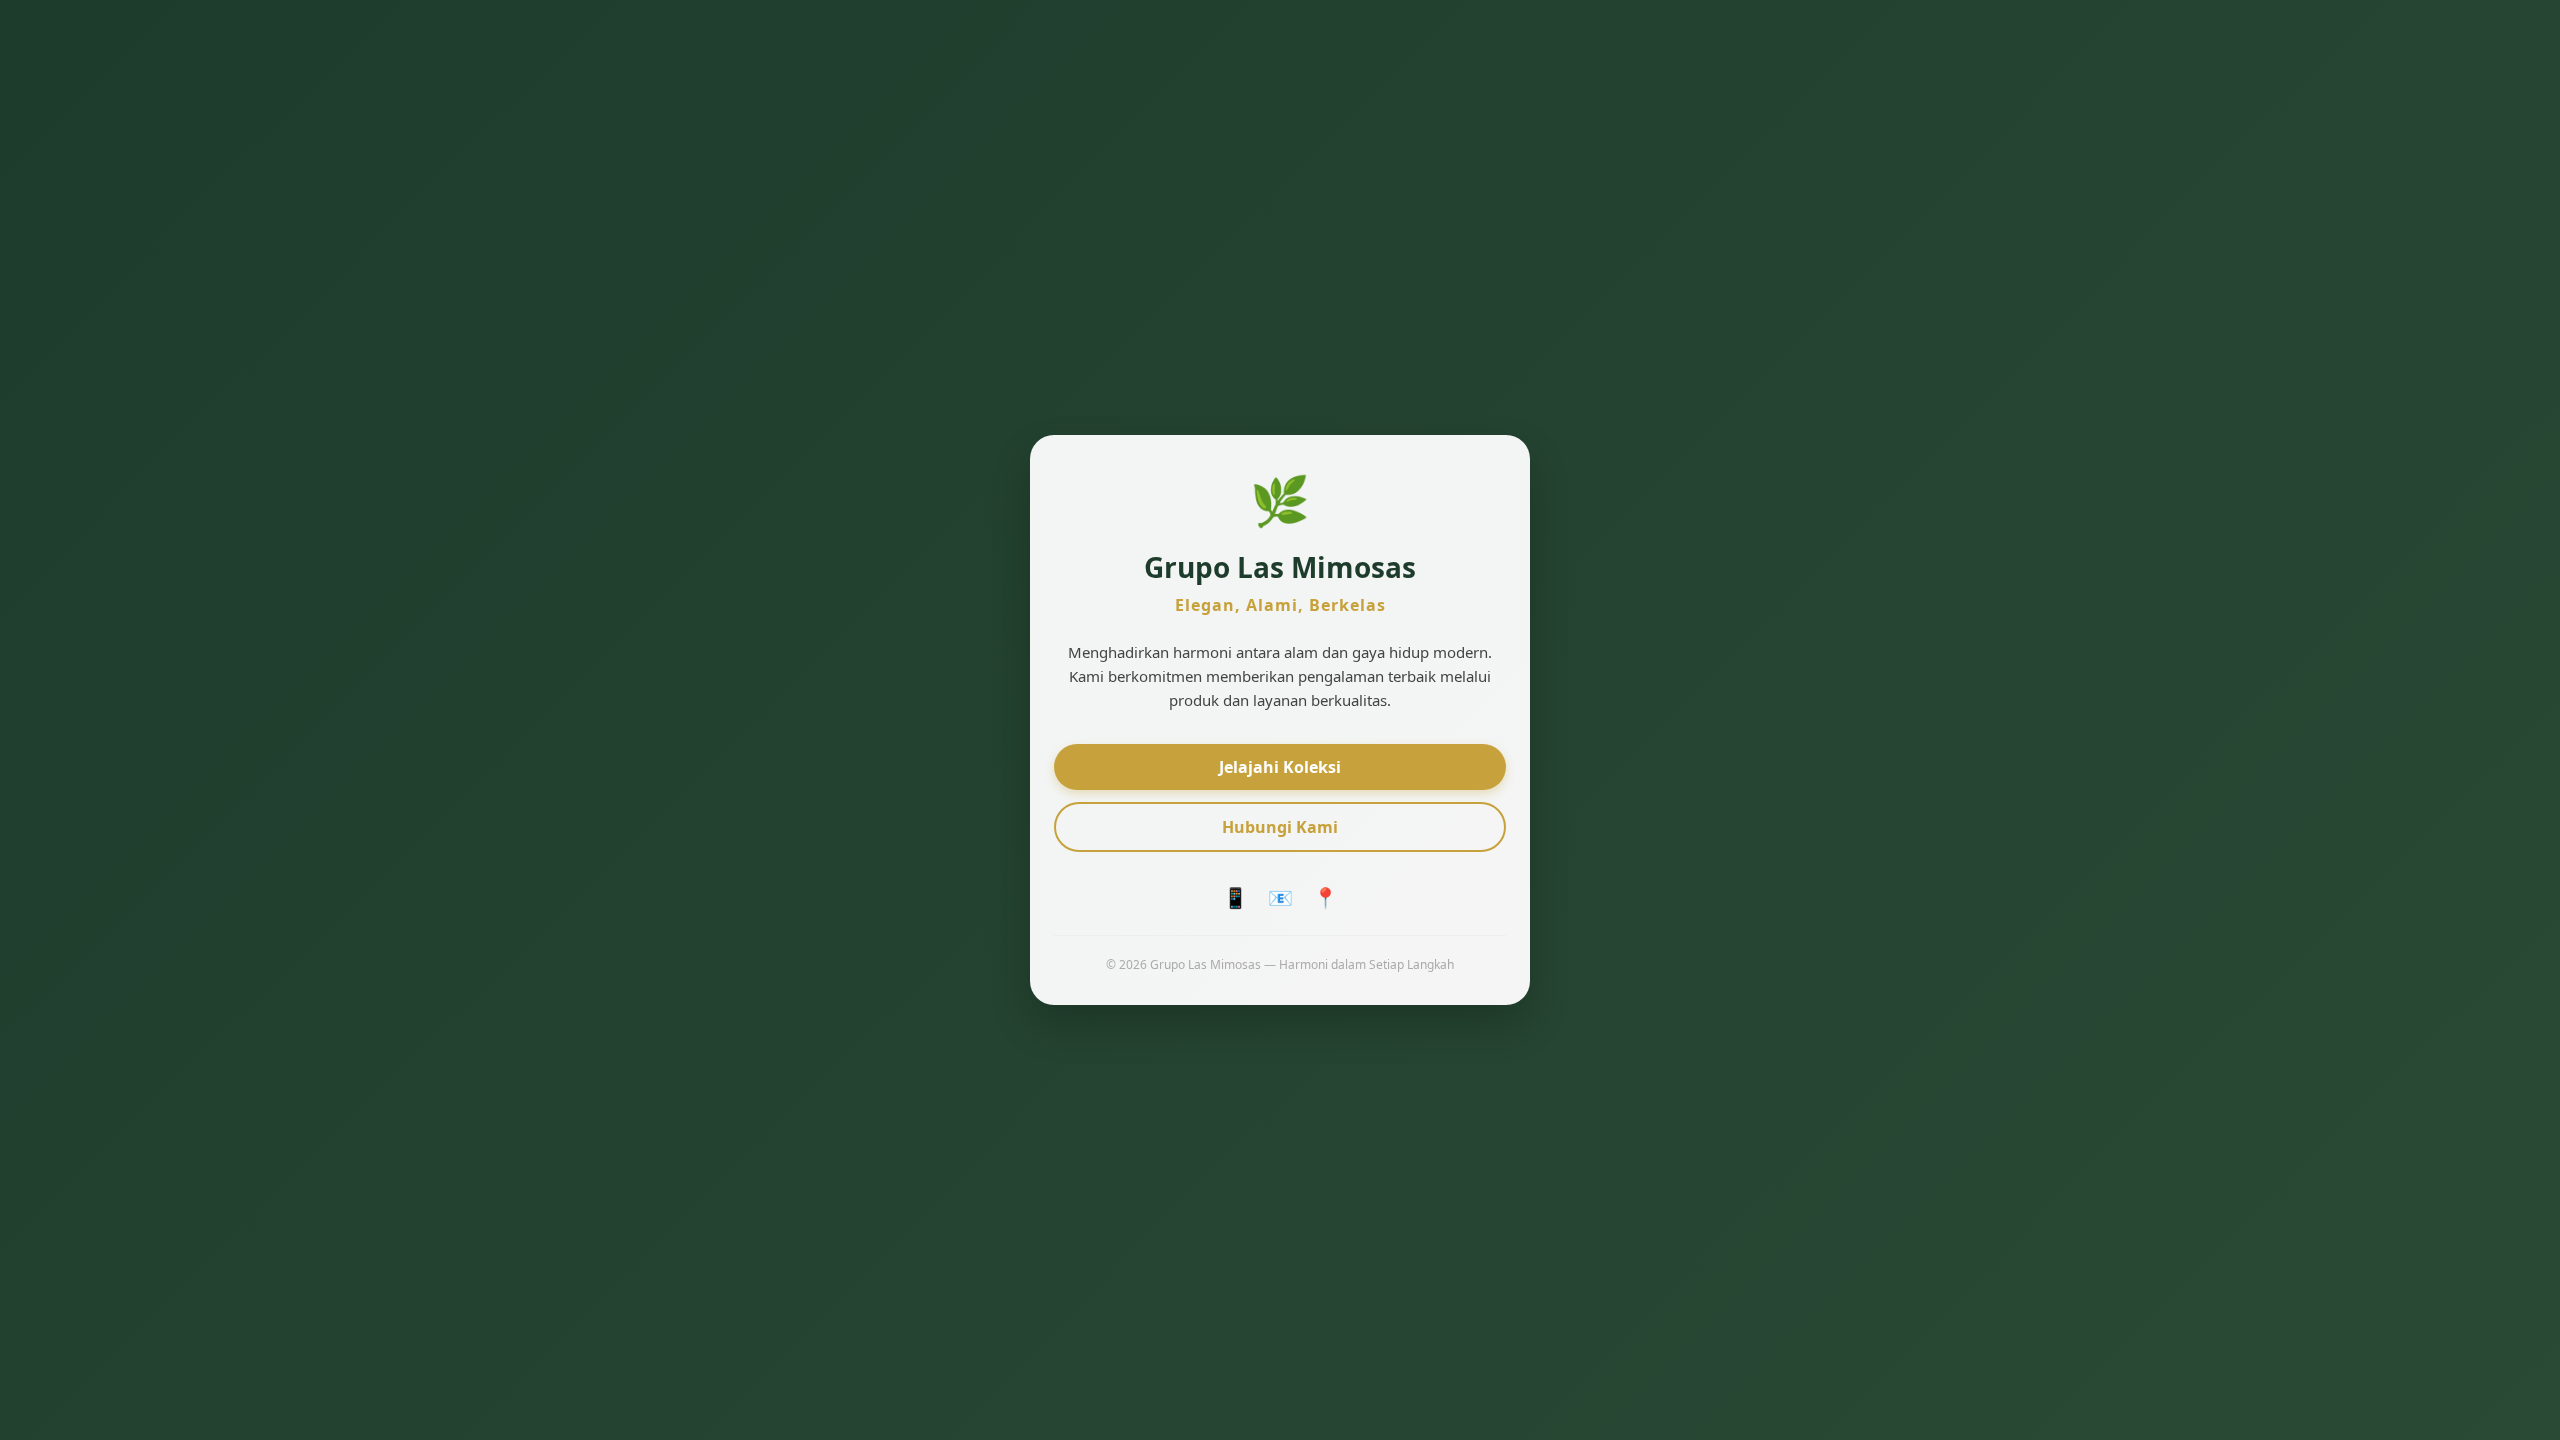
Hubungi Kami (1280, 827)
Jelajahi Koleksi (1280, 767)
